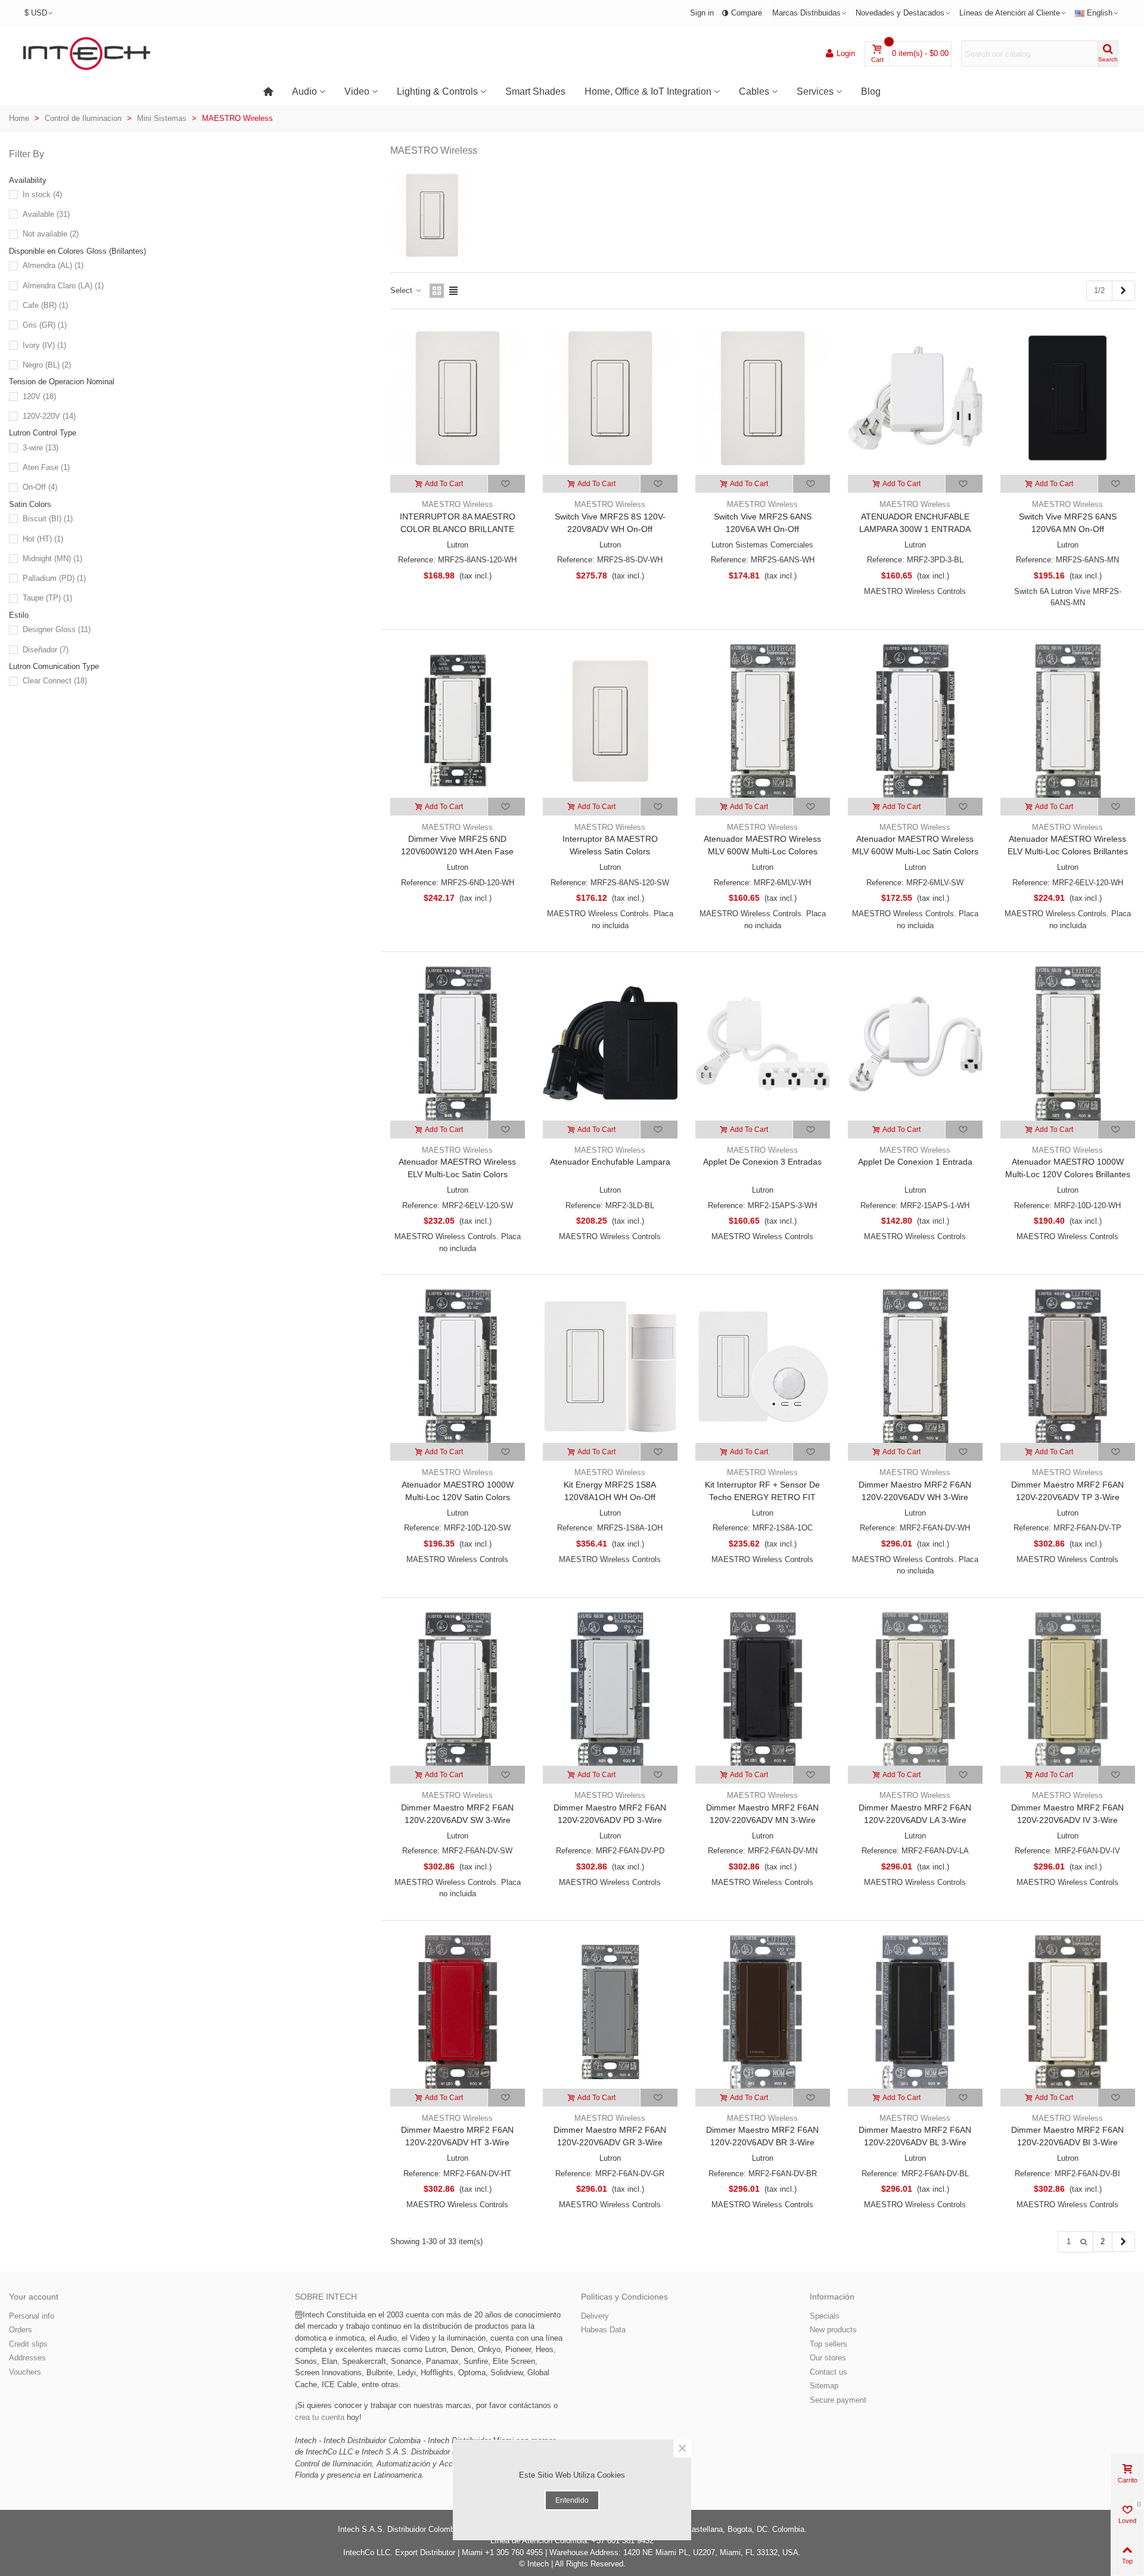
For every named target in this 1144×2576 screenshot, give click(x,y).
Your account (34, 2297)
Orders (21, 2330)
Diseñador (46, 650)
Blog (871, 91)
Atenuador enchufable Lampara (610, 1162)
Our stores (828, 2358)
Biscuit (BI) (48, 519)
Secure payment (838, 2400)
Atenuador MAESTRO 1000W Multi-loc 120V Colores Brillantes (1068, 1168)
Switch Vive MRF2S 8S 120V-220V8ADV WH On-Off (610, 523)
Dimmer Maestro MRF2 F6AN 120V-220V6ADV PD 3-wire (610, 1814)
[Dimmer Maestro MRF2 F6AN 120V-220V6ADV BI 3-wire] (1068, 2012)
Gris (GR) (45, 325)
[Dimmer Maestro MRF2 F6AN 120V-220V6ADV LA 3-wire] (915, 1689)
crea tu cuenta (320, 2417)
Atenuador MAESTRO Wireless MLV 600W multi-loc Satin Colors (915, 845)
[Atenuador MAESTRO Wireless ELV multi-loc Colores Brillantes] (1068, 721)
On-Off (40, 487)
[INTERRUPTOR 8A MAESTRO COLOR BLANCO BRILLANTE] (458, 398)
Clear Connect (55, 681)
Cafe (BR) (45, 305)
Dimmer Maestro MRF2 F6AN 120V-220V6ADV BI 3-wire (1067, 2136)
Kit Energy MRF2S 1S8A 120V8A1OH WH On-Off (610, 1491)
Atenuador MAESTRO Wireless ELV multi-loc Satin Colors (457, 1168)
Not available (51, 234)
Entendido (572, 2500)
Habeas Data (603, 2330)
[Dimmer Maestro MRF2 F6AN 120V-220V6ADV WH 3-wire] (915, 1366)
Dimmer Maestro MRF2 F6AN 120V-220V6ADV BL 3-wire (915, 2136)
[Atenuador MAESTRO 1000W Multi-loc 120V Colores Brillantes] (1068, 1043)
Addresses (27, 2358)
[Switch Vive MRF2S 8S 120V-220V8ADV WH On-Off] (610, 398)
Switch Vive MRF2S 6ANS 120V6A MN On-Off (1068, 523)
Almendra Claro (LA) (63, 286)
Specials (825, 2316)
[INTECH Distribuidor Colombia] (86, 54)
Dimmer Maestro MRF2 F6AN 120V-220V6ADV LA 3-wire (915, 1814)
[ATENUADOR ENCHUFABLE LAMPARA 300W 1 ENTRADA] (915, 398)
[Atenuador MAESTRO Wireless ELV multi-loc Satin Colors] (458, 1043)
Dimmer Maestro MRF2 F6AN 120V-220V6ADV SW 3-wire (457, 1814)
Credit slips (28, 2344)
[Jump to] (1084, 2241)
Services (815, 91)
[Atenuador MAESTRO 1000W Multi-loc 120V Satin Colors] (458, 1366)
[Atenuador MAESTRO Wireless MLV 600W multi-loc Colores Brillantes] (763, 721)
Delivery (595, 2316)
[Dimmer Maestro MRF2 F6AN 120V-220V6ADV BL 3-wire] (915, 2012)
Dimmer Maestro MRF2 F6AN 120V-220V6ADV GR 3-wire (610, 2136)
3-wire (41, 448)
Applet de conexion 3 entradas (762, 1162)
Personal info (32, 2316)
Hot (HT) (43, 539)
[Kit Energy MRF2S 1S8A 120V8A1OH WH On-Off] (610, 1366)
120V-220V (49, 416)
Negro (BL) (47, 365)
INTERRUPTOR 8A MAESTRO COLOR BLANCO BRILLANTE (458, 523)
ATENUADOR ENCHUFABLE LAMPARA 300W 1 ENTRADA (915, 523)
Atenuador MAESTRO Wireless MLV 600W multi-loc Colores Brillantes (762, 851)
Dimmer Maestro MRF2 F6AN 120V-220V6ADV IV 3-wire (1067, 1814)
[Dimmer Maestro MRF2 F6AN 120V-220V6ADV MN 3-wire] (763, 1689)
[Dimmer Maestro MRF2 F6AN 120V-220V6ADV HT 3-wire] (458, 2012)
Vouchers (25, 2372)
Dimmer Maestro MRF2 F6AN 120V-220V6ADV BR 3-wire (762, 2136)
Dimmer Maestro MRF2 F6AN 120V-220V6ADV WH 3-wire (915, 1491)
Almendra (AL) (53, 265)
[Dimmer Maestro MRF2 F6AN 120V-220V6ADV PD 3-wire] (610, 1689)
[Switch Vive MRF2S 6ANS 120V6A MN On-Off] (1068, 398)
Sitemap (824, 2386)
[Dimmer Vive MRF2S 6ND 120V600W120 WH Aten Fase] (458, 721)
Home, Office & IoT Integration (648, 91)
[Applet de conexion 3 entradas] (763, 1043)
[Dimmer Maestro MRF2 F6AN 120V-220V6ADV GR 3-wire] (610, 2012)
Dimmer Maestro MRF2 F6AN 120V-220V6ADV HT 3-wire (457, 2136)
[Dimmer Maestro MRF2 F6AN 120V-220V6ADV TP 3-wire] (1068, 1366)
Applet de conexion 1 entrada (915, 1162)
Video (357, 91)
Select (402, 290)
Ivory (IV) (44, 345)
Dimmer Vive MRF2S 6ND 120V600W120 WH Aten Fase (457, 845)
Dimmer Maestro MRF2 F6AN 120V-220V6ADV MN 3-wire (762, 1814)
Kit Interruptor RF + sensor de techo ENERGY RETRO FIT (762, 1491)
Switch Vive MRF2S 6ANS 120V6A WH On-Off (763, 523)
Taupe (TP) (47, 598)
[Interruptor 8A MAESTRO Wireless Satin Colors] (610, 721)
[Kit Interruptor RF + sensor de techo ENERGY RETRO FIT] (763, 1366)
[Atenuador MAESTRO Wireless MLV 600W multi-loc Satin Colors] (915, 721)
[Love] (506, 484)
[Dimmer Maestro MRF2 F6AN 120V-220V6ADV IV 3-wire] (1068, 1689)
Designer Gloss (57, 629)
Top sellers (829, 2344)
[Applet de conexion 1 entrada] (915, 1043)
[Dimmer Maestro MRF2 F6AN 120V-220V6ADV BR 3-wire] (763, 2012)
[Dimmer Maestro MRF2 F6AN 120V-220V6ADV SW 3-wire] (458, 1689)
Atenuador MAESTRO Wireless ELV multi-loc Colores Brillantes (1068, 845)
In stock (42, 195)
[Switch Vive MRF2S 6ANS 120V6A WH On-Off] (763, 398)
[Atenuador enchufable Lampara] (610, 1043)
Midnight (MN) (52, 559)
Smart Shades (535, 91)
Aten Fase (46, 467)
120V (39, 396)
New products (833, 2330)
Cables (754, 91)
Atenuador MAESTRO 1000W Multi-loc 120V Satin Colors (458, 1491)
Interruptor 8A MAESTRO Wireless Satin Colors (610, 845)
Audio (304, 91)
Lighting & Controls (437, 91)
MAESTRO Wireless (457, 504)
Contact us (829, 2372)
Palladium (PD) (54, 578)
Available (46, 214)
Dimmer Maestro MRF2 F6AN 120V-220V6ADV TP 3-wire (1067, 1491)
